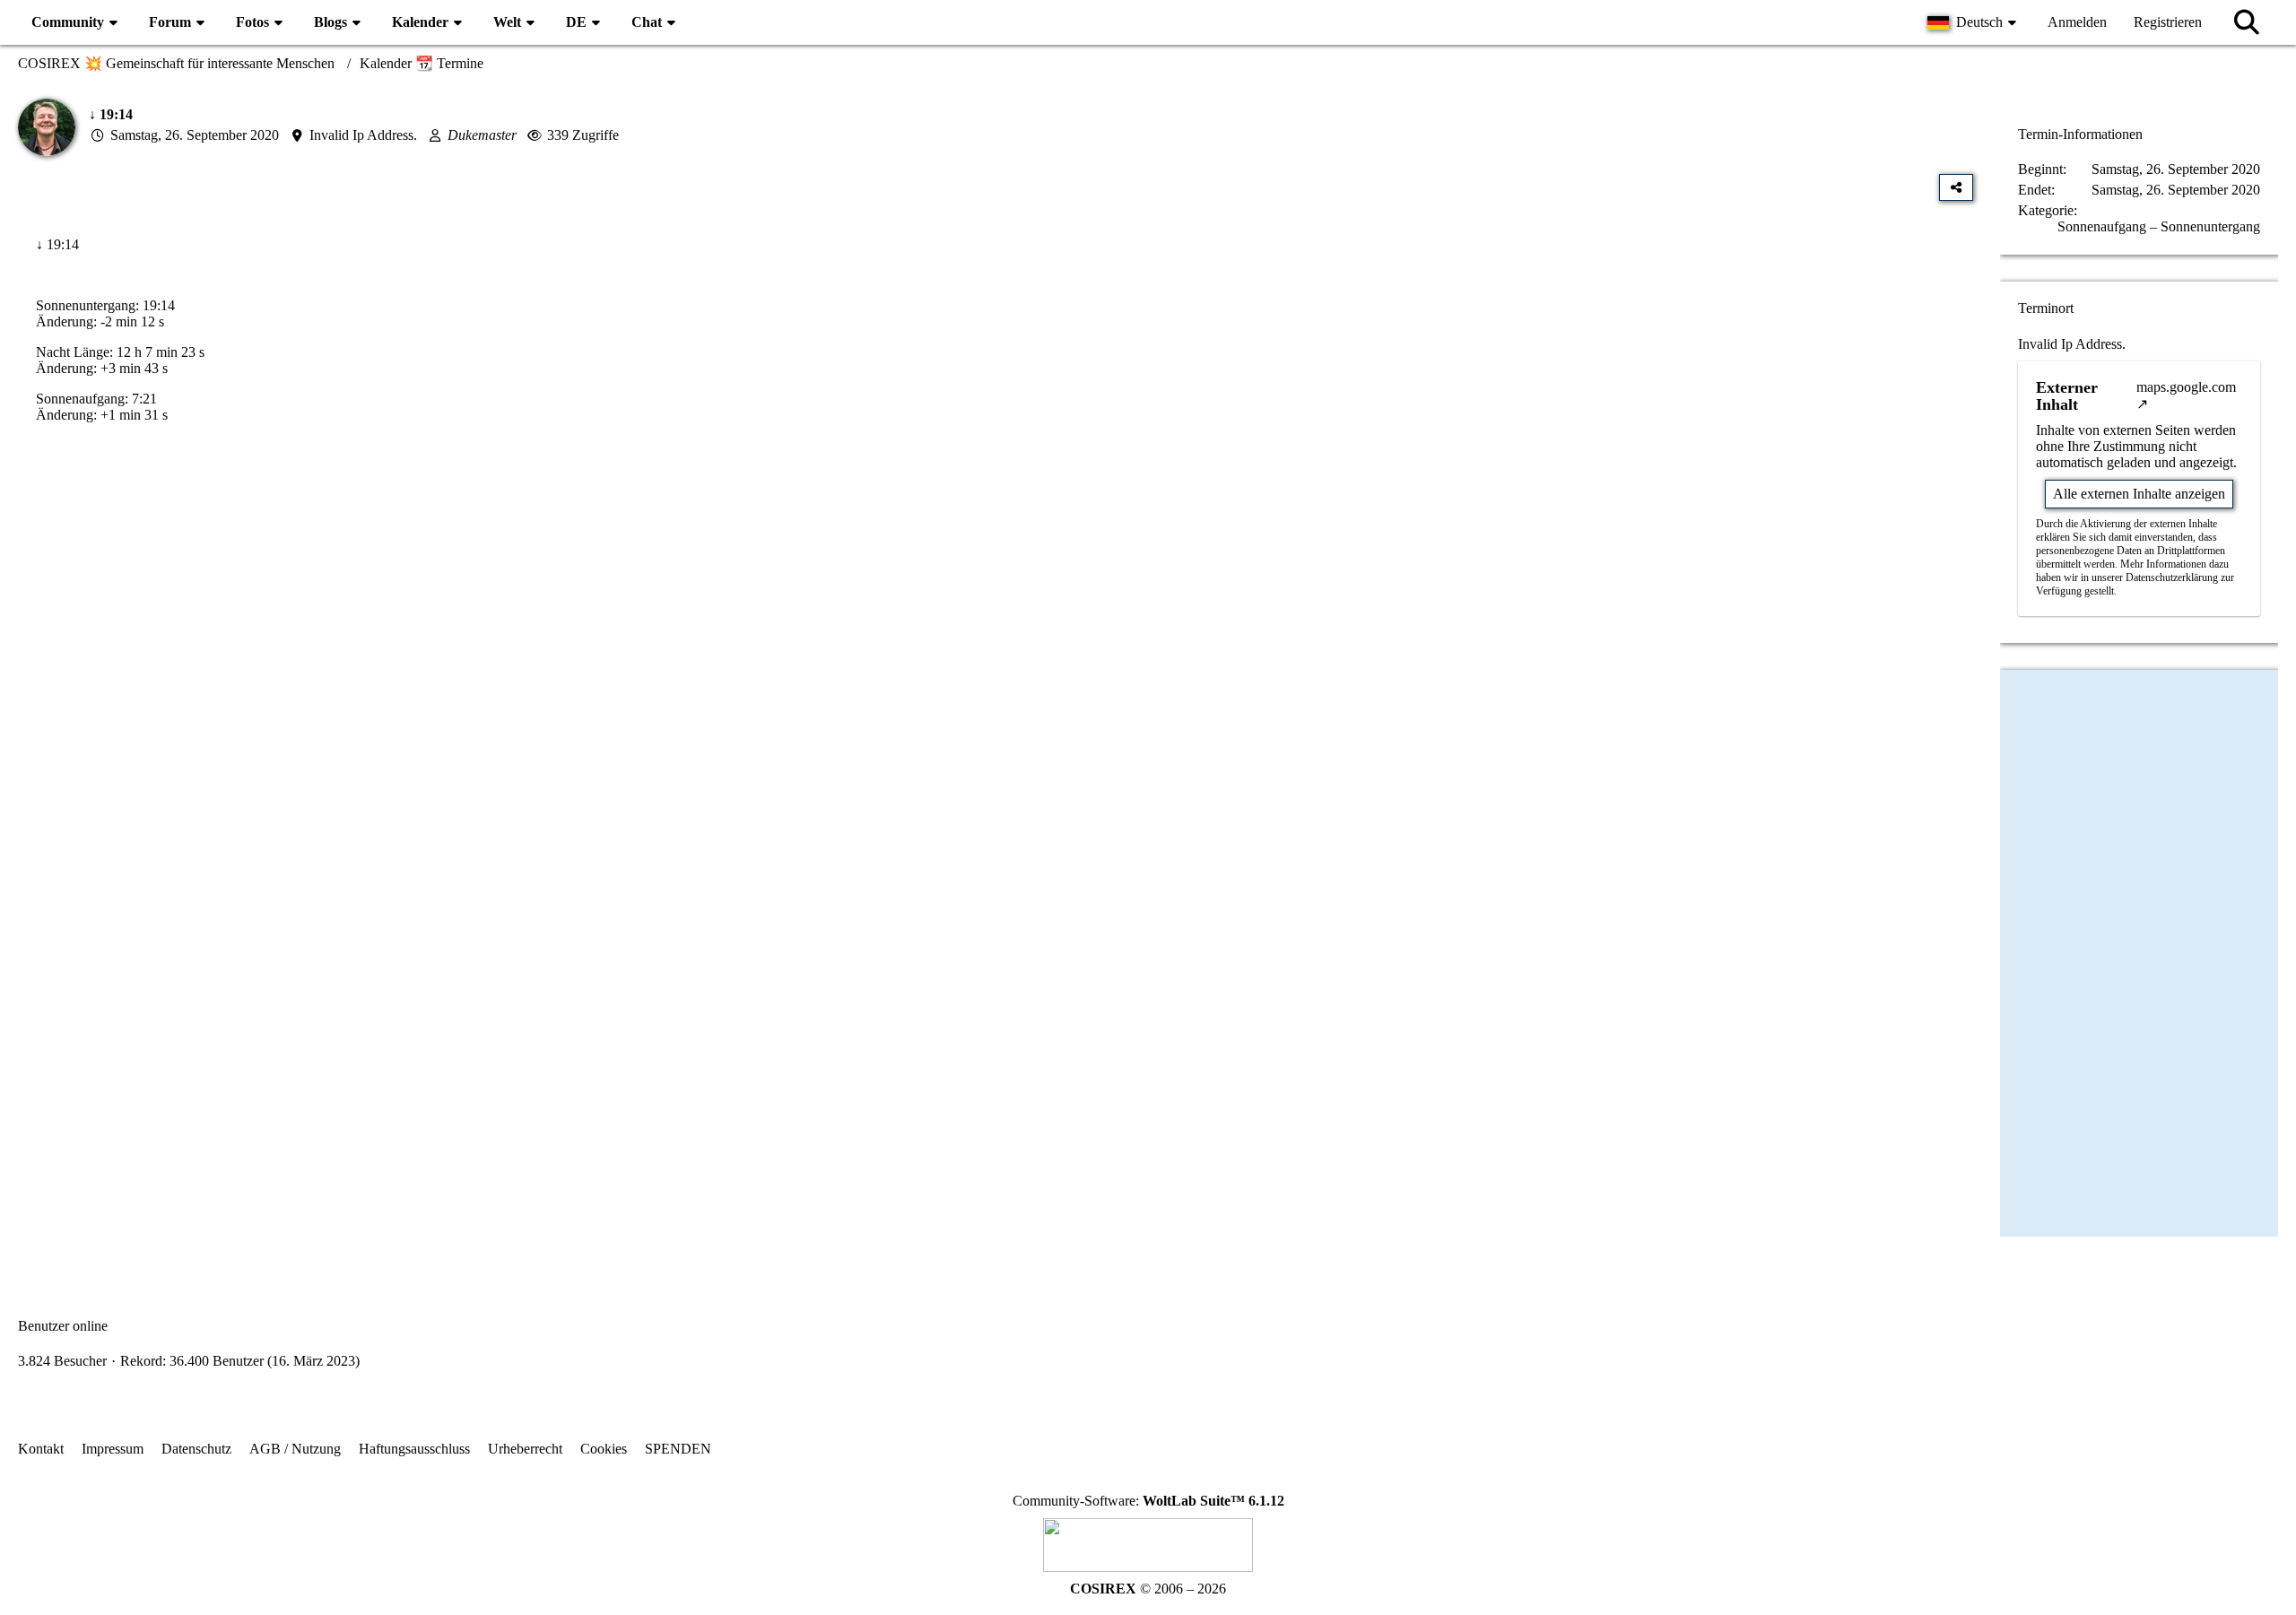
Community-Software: (1148, 1501)
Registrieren (2168, 22)
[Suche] (2247, 22)
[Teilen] (1956, 187)
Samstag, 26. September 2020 (195, 135)
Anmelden (2077, 22)
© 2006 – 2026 (1148, 1589)
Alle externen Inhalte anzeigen (2139, 494)
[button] (1974, 22)
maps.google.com (2186, 387)
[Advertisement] (996, 620)
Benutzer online (63, 1326)
